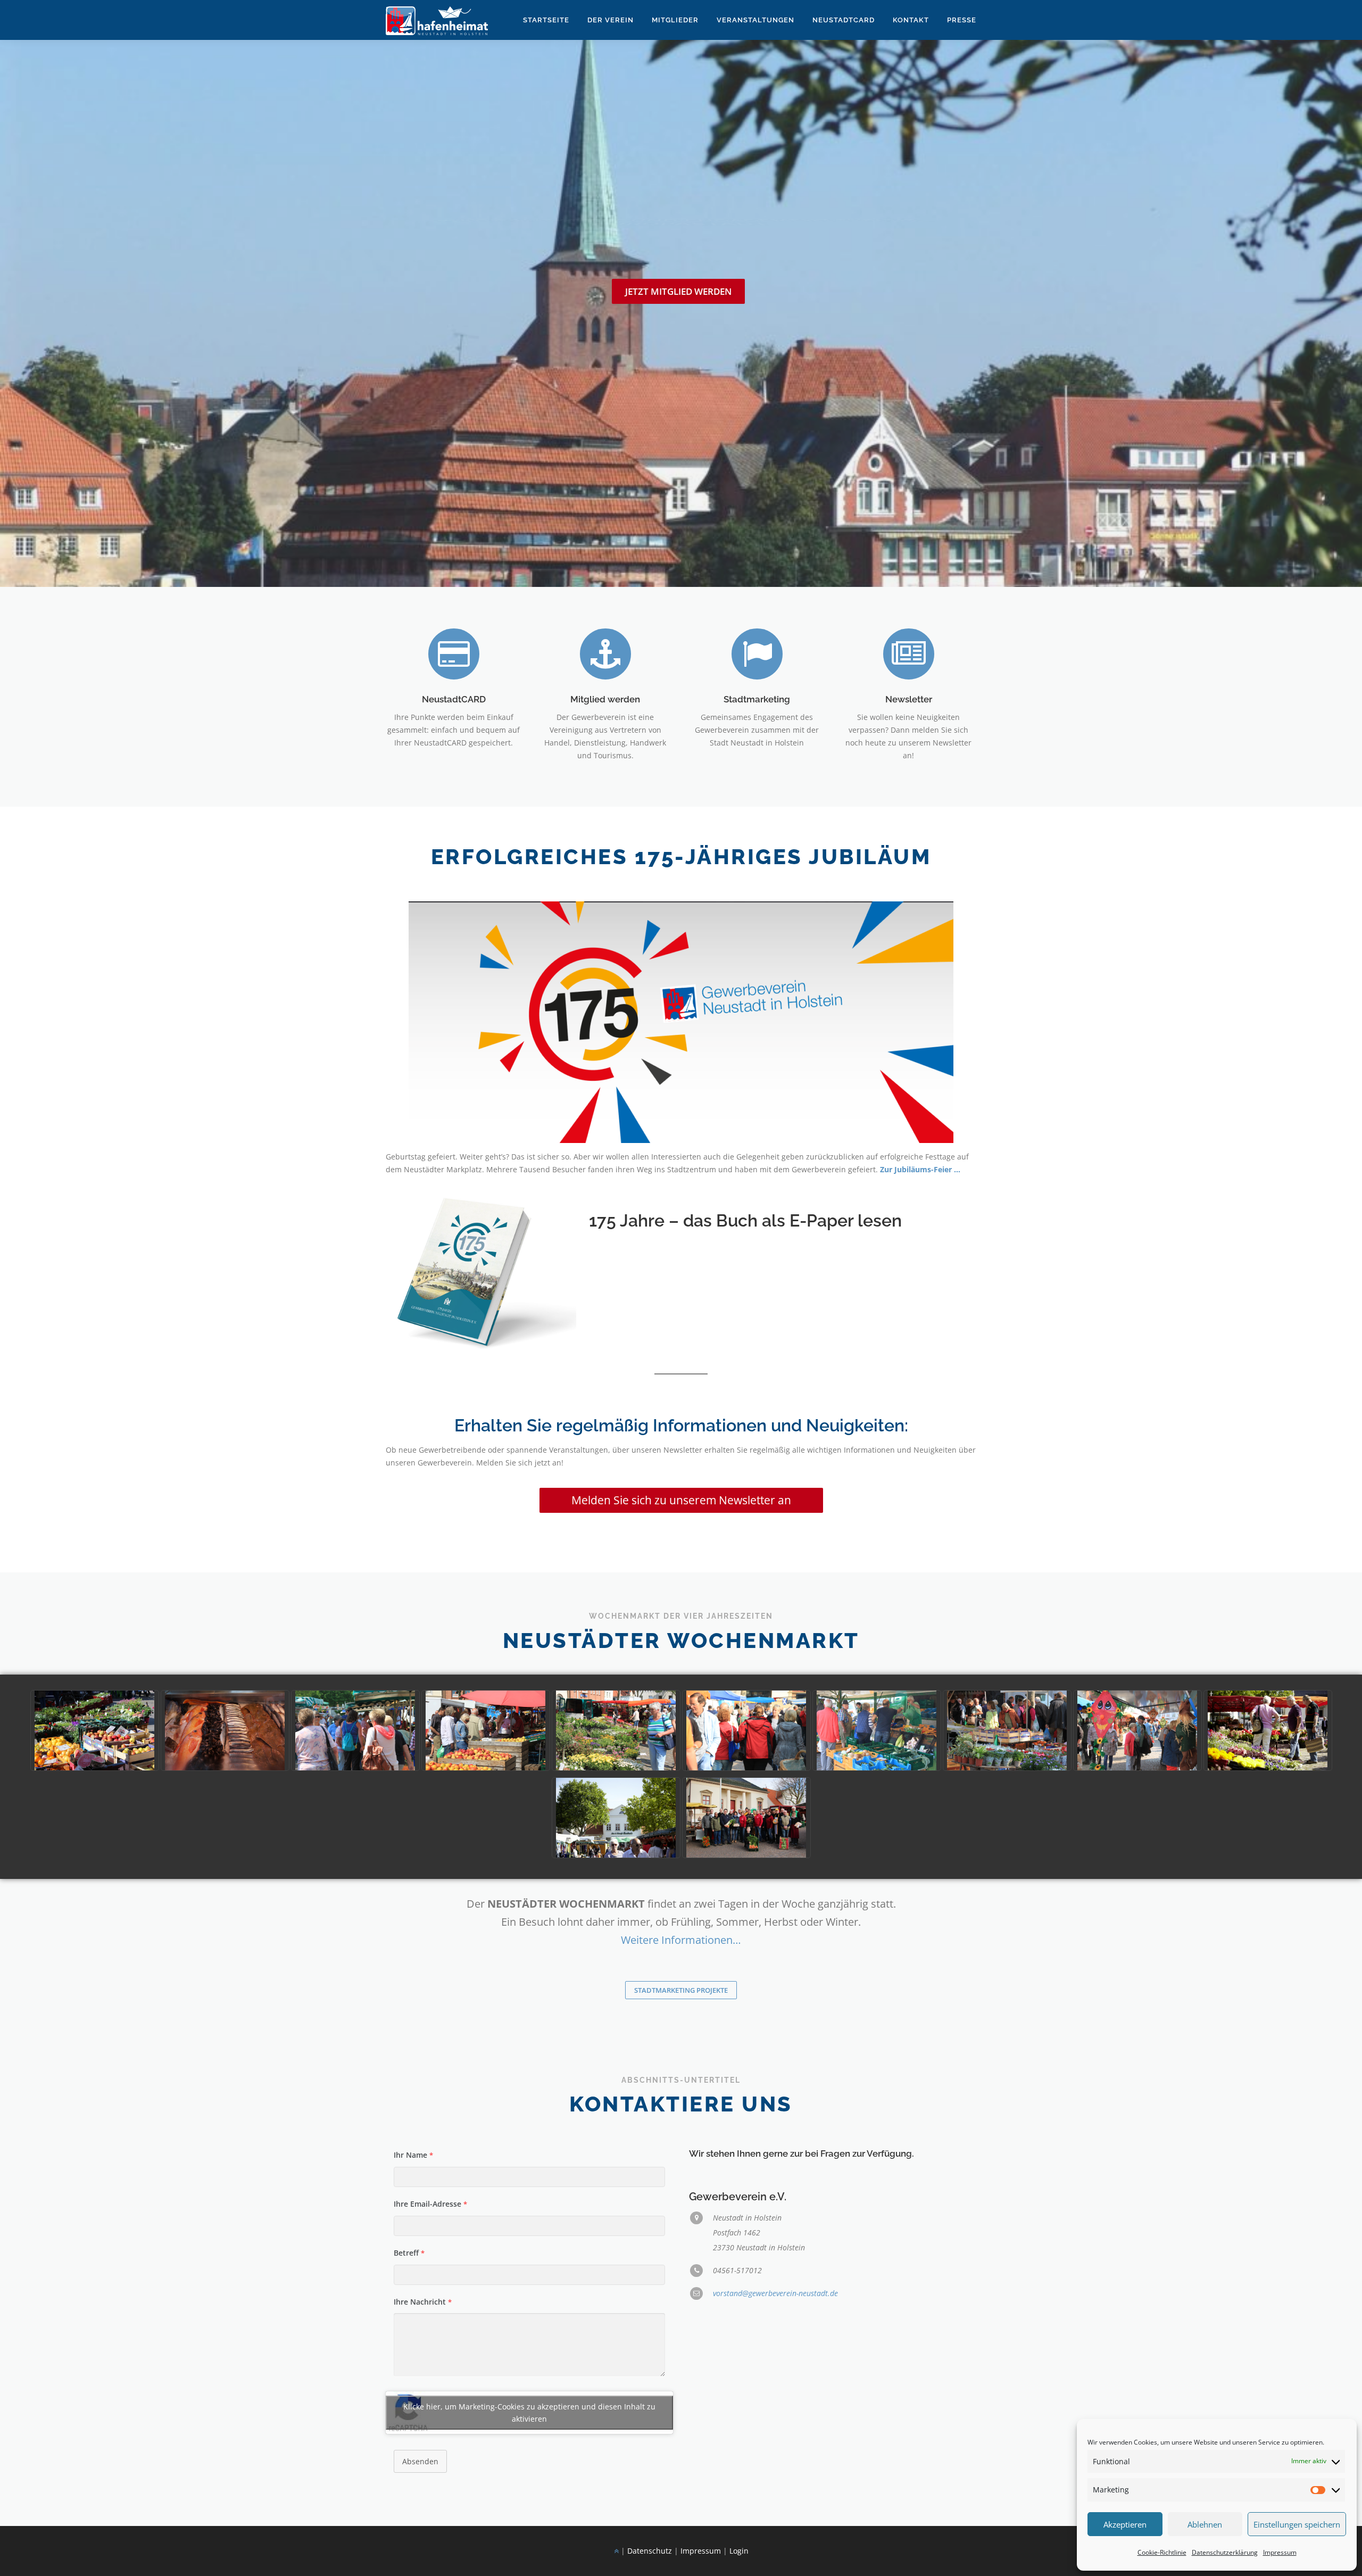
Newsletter (909, 699)
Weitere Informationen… (681, 1940)
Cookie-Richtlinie (1162, 2552)
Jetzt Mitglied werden (678, 291)
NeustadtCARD (454, 699)
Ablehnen (1205, 2524)
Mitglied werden (605, 699)
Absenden (420, 2461)
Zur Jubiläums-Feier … (920, 1169)
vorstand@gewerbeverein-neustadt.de (775, 2293)
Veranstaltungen (755, 20)
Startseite (546, 20)
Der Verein (611, 20)
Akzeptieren (1125, 2524)
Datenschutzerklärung (1225, 2552)
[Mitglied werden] (605, 653)
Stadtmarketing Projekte (681, 1990)
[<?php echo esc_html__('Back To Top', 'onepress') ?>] (616, 2551)
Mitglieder (675, 20)
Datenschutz (650, 2551)
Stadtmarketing (757, 699)
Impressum (1280, 2552)
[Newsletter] (909, 653)
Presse (962, 20)
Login (739, 2551)
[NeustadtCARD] (454, 653)
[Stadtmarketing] (757, 653)
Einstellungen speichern (1297, 2524)
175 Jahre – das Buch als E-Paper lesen (745, 1220)
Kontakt (911, 20)
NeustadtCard (844, 20)
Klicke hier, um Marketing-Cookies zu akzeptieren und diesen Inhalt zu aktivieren (529, 2413)
